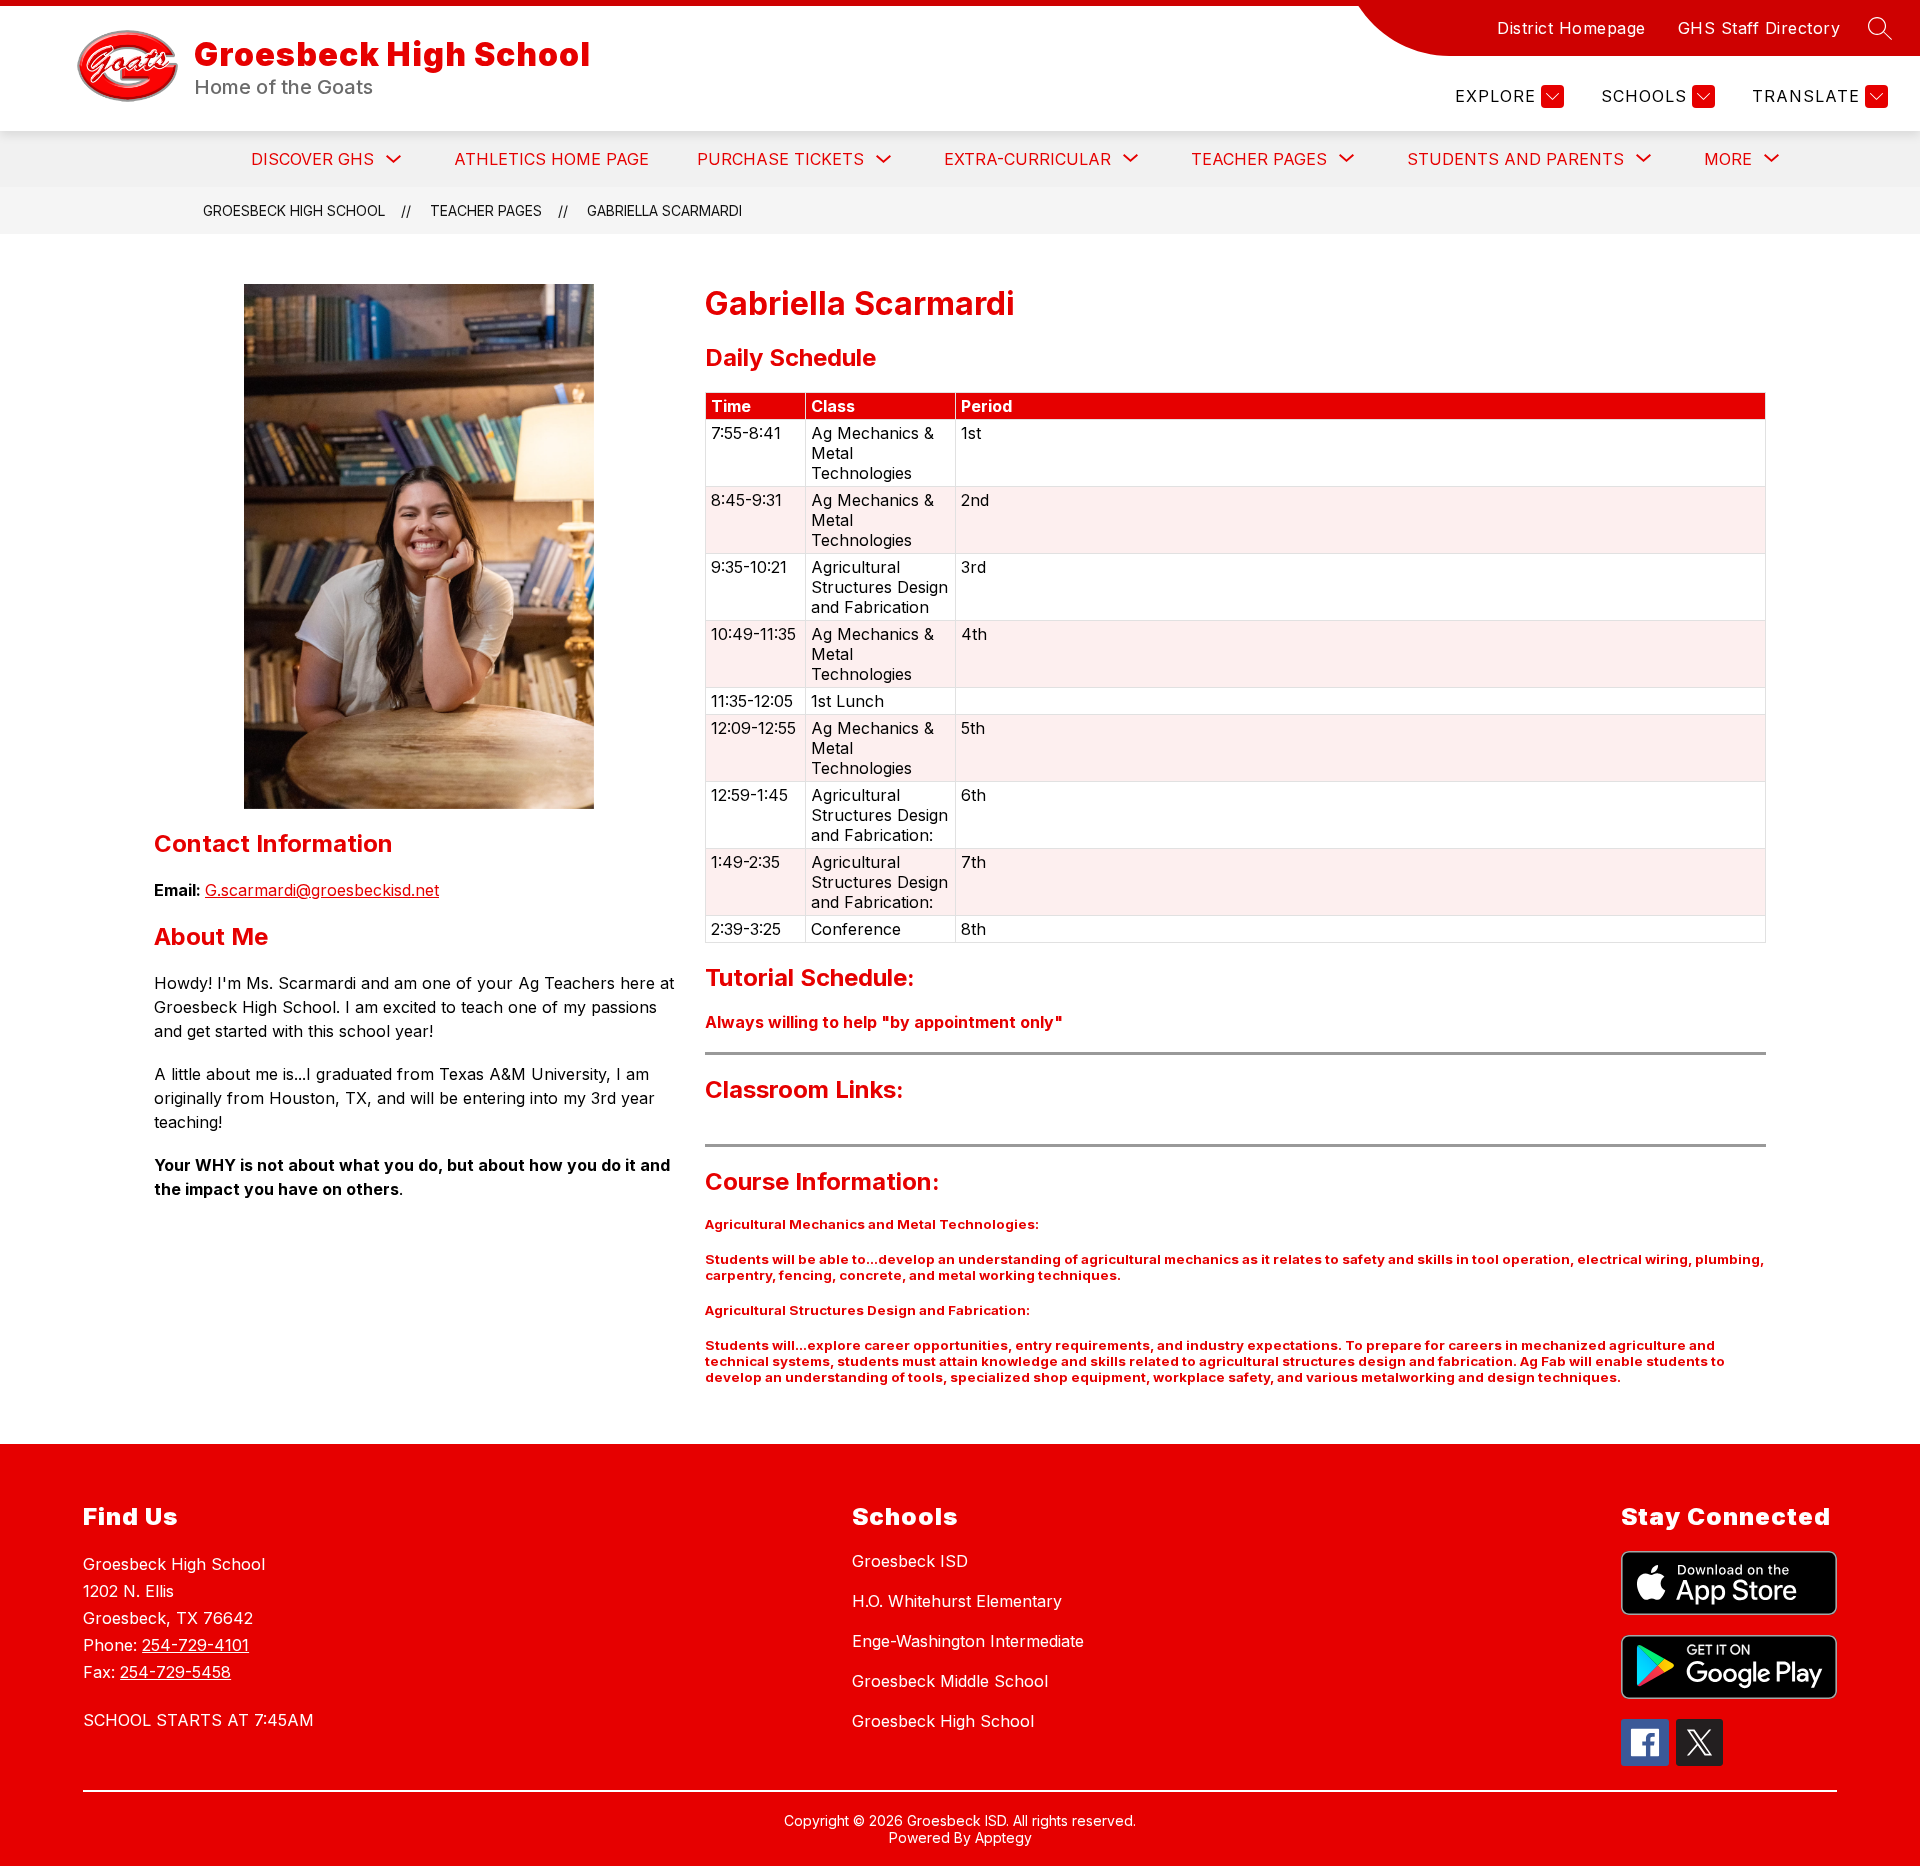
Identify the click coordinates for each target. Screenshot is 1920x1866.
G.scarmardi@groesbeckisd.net (322, 890)
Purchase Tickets (780, 159)
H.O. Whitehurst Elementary (957, 1601)
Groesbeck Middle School (950, 1681)
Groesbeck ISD (910, 1561)
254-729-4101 (195, 1645)
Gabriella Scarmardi (664, 210)
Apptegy (1003, 1837)
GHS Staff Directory (1759, 28)
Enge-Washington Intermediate (968, 1641)
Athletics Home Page (551, 159)
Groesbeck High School (294, 210)
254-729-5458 (175, 1672)
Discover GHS (312, 159)
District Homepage (1571, 28)
